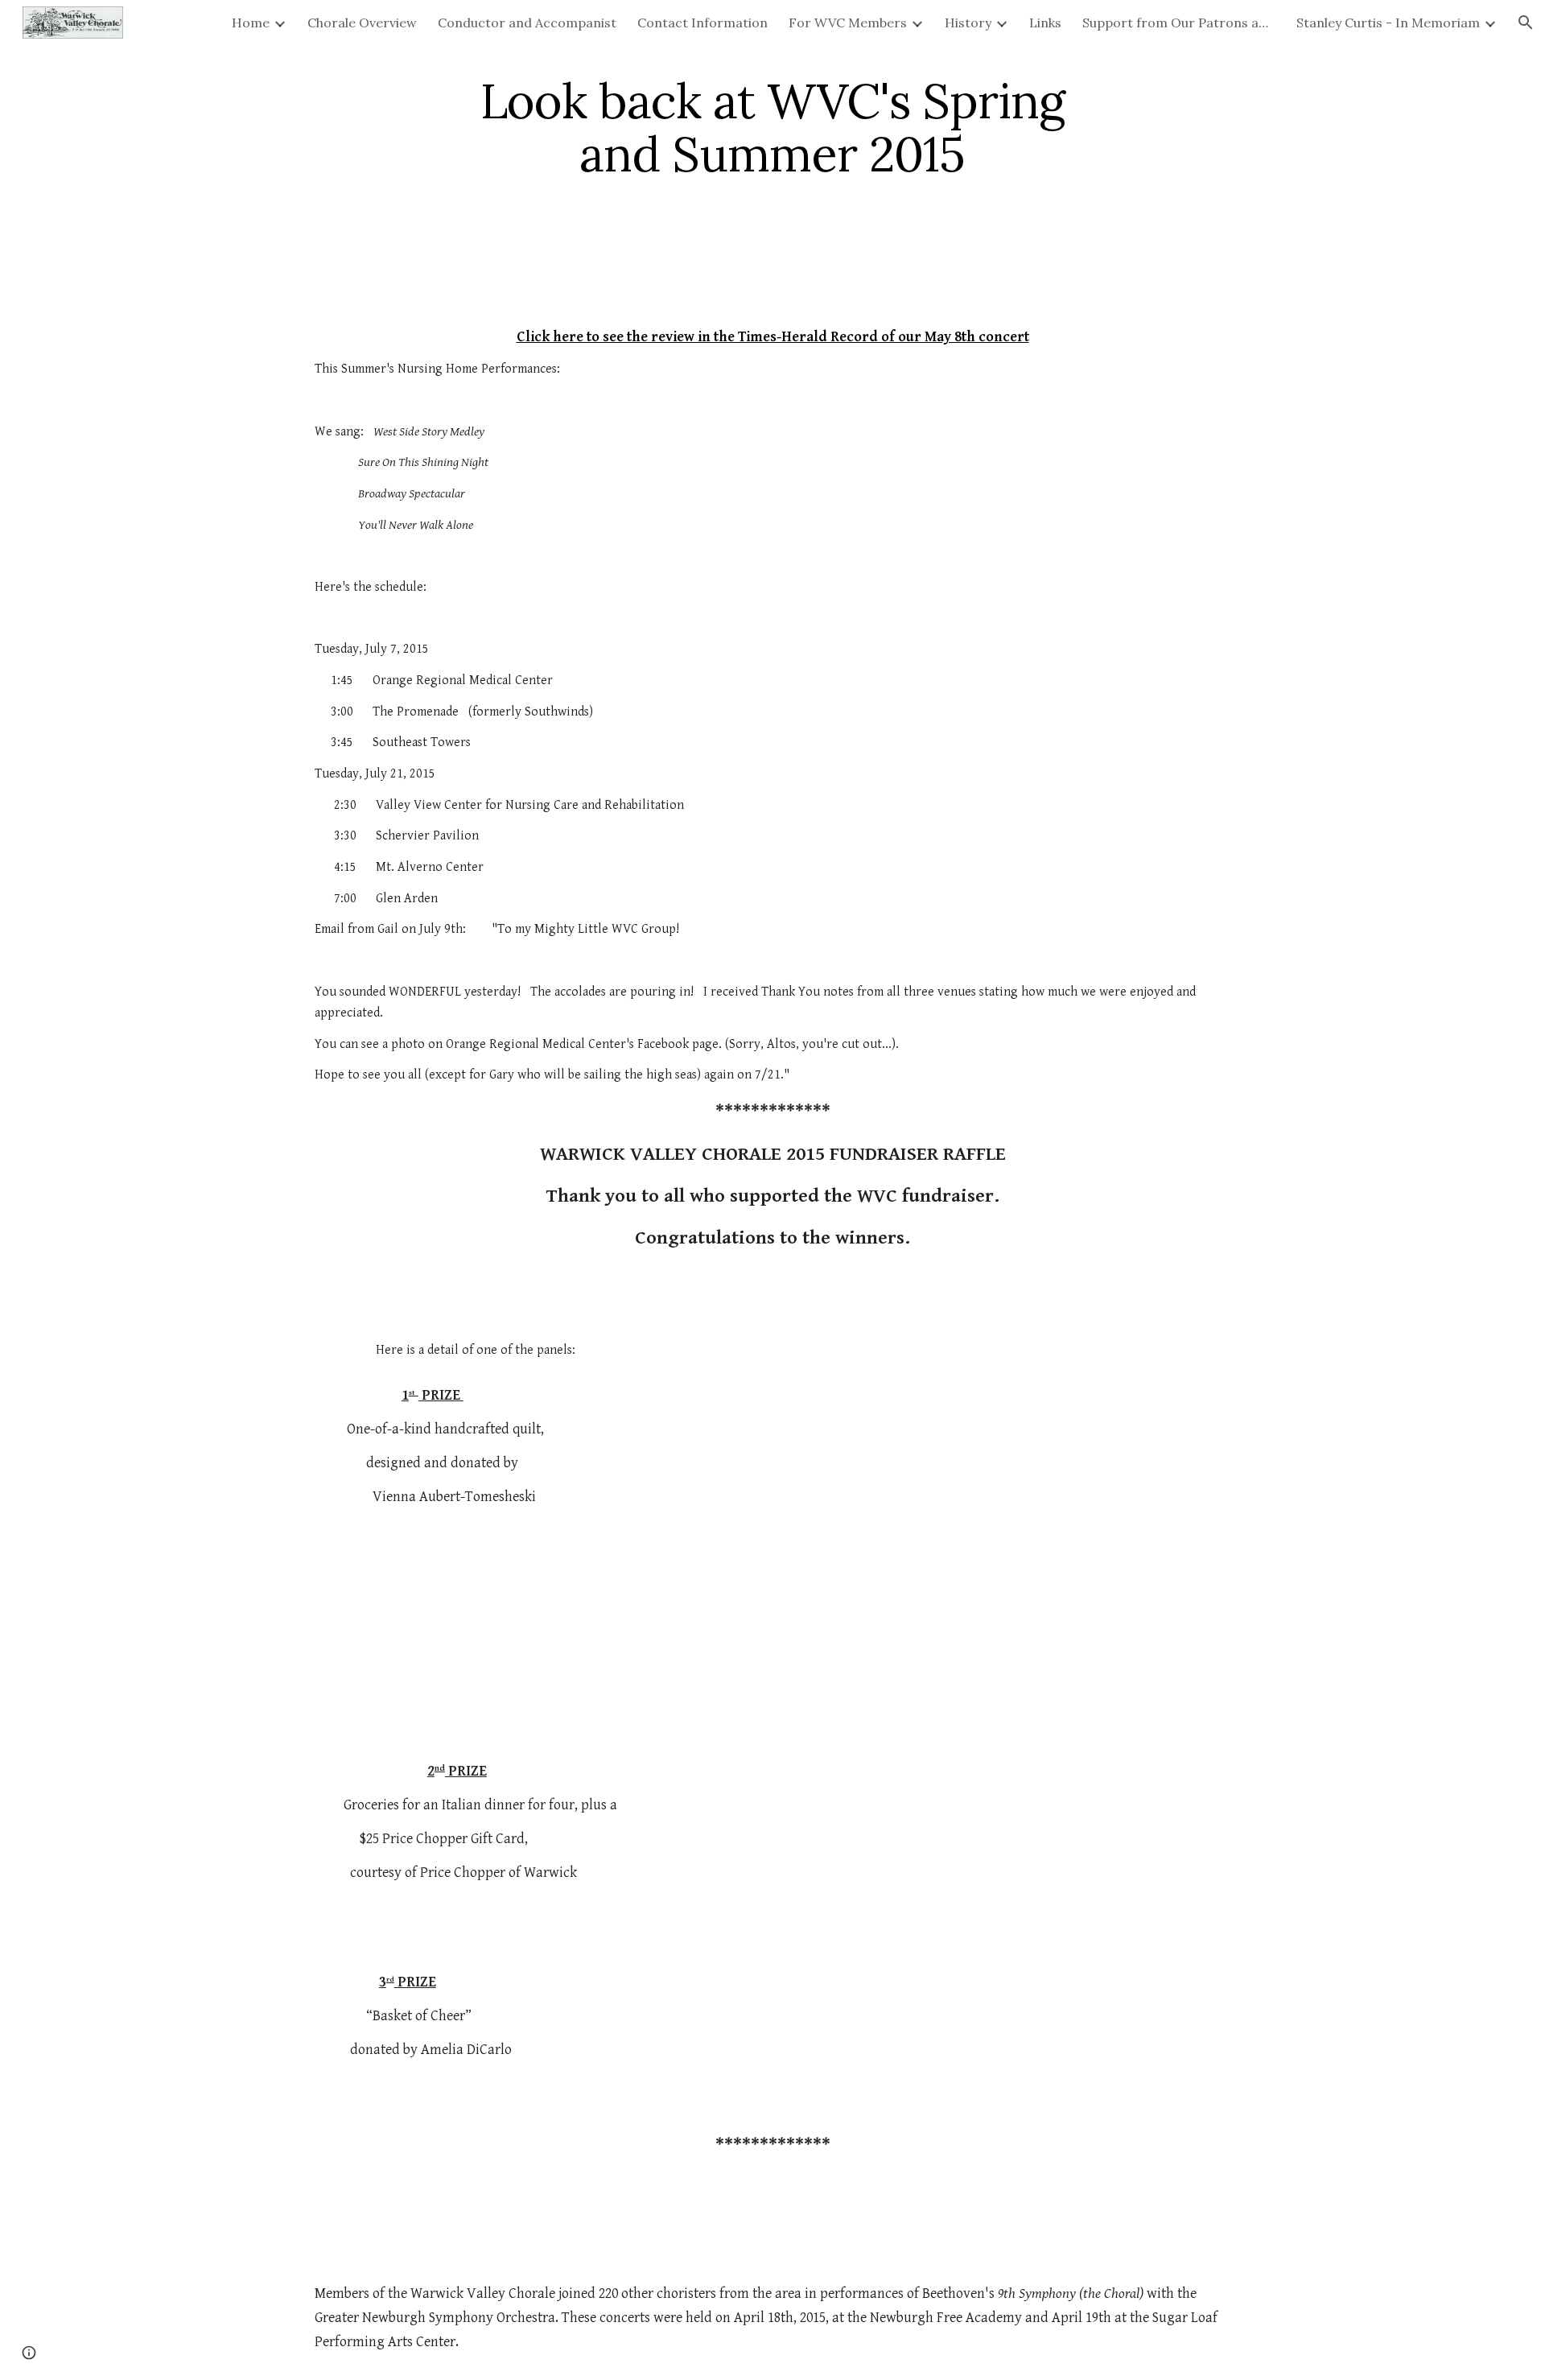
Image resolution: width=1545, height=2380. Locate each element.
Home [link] (251, 23)
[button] (1526, 23)
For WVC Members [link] (848, 23)
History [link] (968, 23)
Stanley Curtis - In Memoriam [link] (1388, 23)
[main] (772, 127)
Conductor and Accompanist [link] (527, 23)
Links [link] (1045, 23)
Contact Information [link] (702, 23)
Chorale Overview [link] (362, 23)
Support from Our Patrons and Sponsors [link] (1179, 23)
